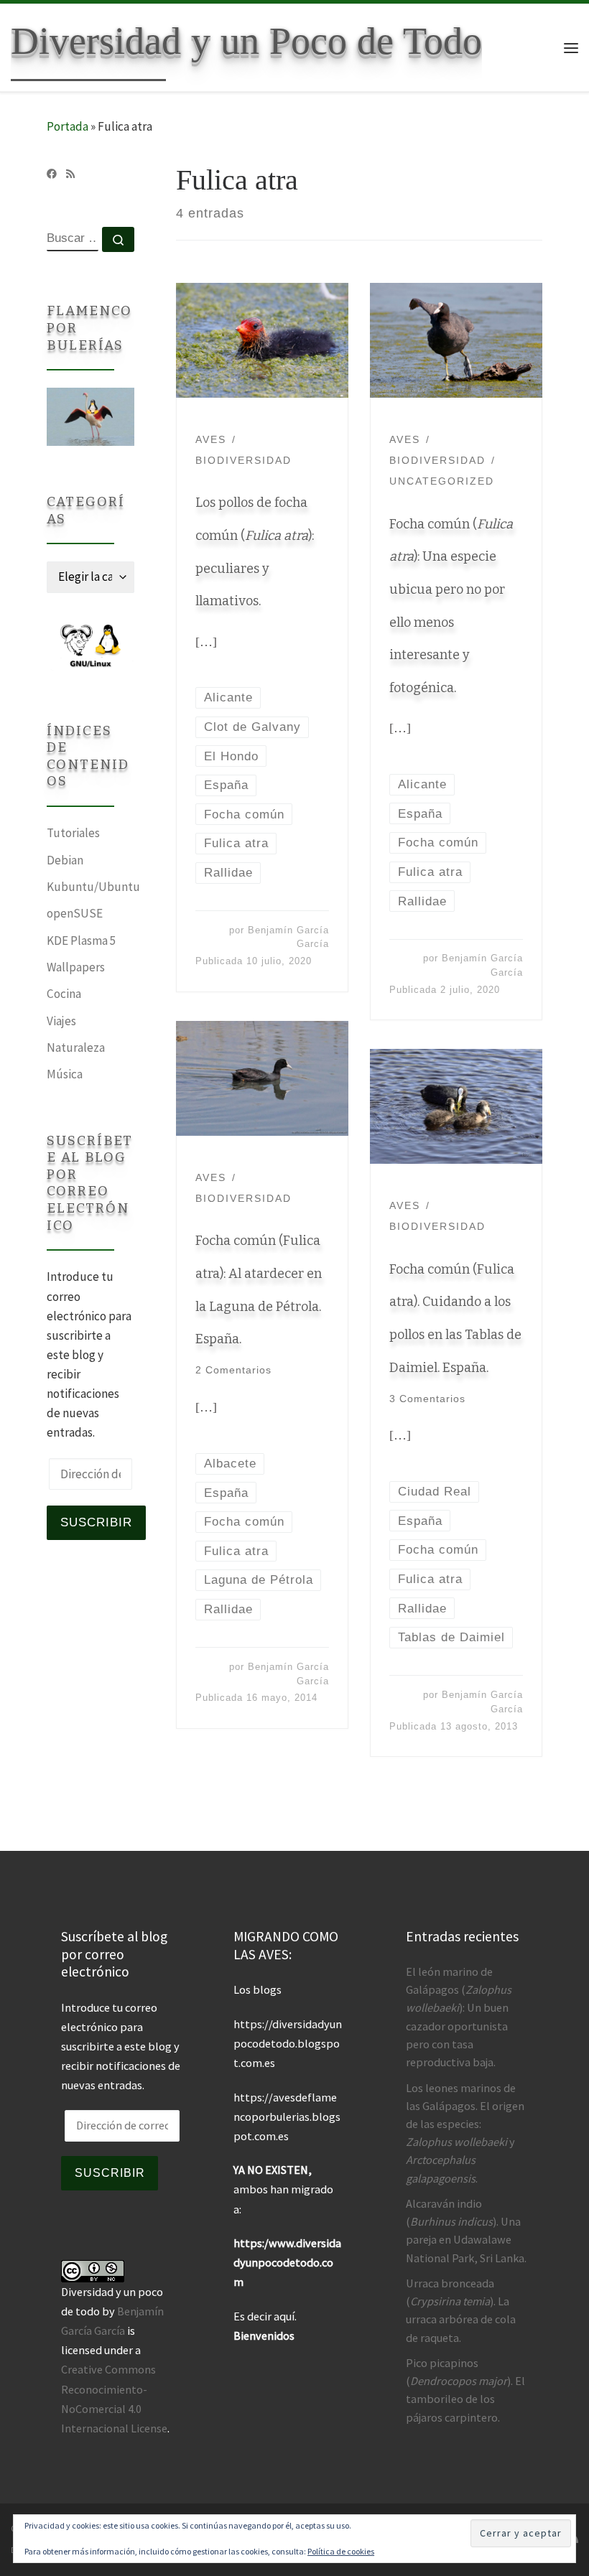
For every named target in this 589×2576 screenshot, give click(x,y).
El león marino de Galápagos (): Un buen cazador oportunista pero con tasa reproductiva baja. (459, 2017)
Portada (68, 126)
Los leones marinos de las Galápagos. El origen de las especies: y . (465, 2133)
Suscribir (96, 1522)
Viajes (61, 1021)
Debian (65, 860)
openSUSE (75, 913)
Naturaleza (76, 1047)
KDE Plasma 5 (82, 941)
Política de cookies (341, 2551)
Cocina (64, 994)
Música (65, 1074)
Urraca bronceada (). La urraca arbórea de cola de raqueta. (461, 2310)
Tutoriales (73, 833)
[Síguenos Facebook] (52, 174)
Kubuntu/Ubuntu (93, 887)
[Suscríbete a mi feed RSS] (70, 174)
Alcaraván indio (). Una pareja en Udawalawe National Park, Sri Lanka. (466, 2231)
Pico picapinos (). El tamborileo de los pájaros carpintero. (465, 2390)
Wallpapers (76, 967)
